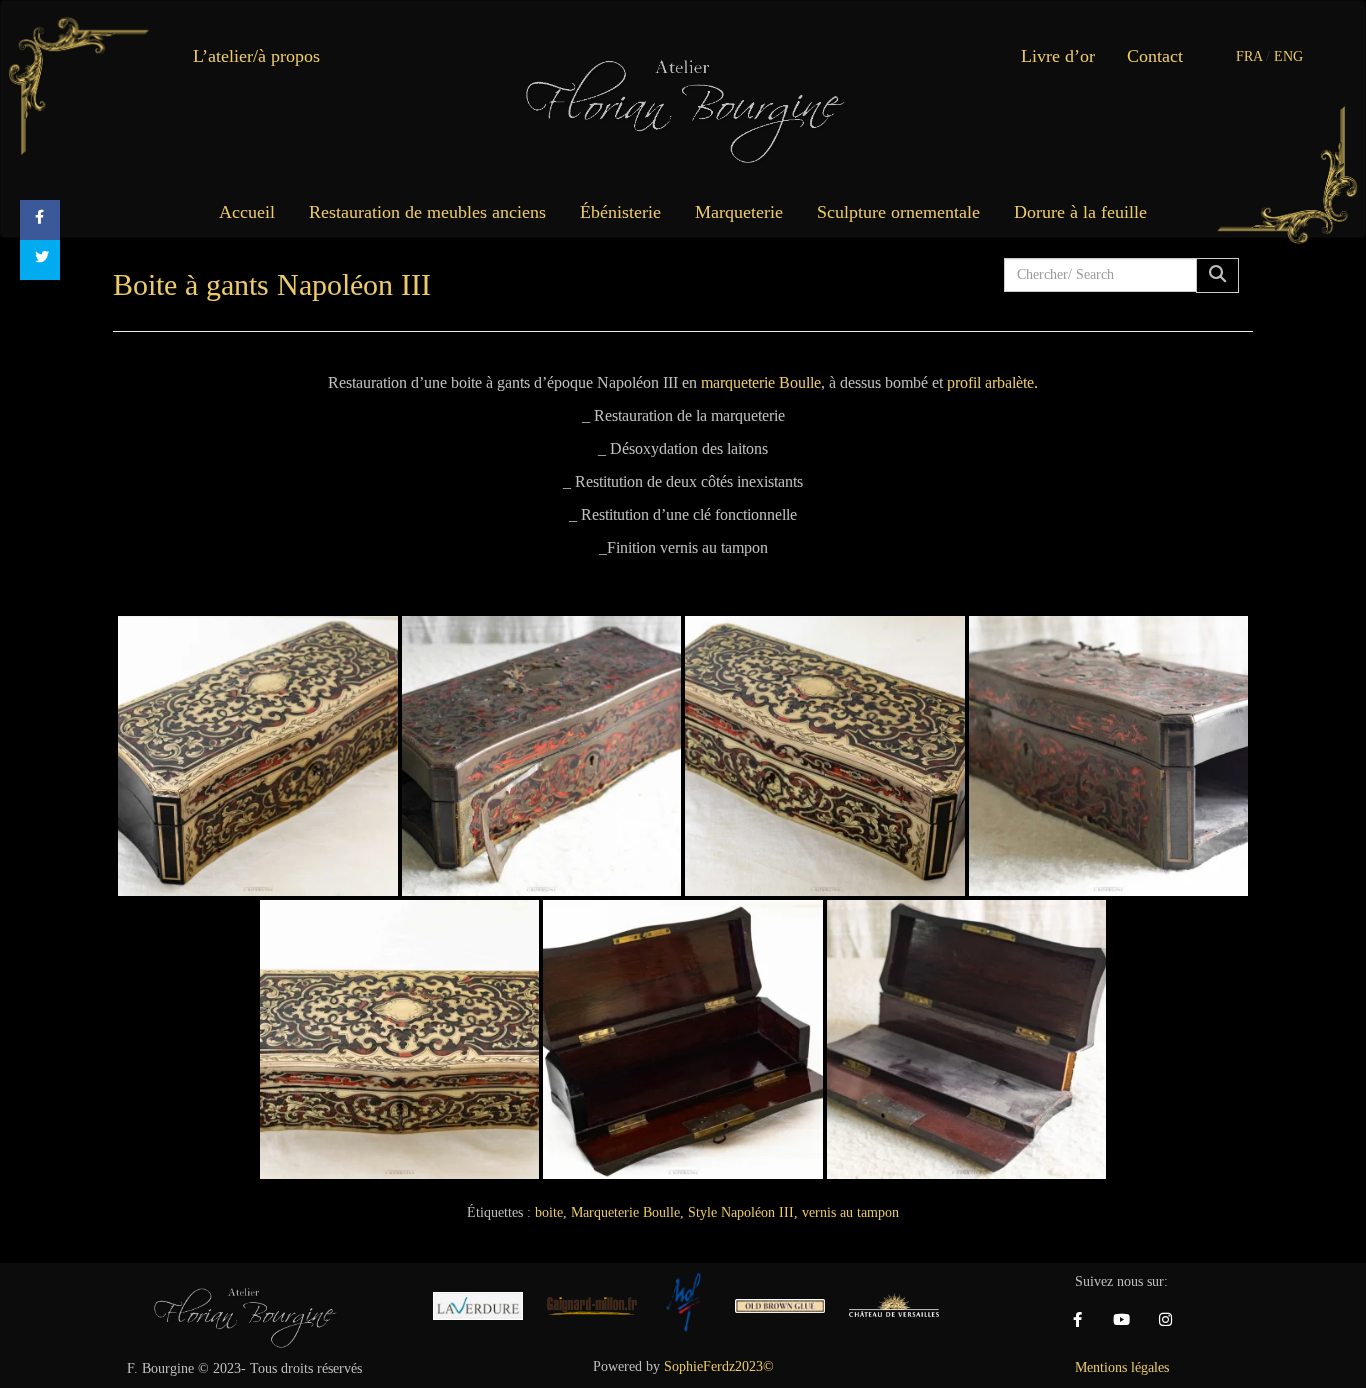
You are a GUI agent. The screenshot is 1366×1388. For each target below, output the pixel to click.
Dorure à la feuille (1080, 212)
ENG (1288, 56)
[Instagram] (1166, 1320)
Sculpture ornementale (898, 212)
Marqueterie (739, 212)
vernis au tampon (850, 1212)
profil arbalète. (992, 382)
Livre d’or (1058, 56)
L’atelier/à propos (256, 56)
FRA (1249, 56)
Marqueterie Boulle (625, 1212)
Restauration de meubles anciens (427, 212)
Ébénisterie (620, 212)
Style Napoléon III (741, 1212)
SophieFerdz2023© (719, 1366)
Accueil (247, 212)
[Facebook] (1078, 1320)
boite (549, 1212)
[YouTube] (1122, 1320)
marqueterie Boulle (761, 382)
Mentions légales (1122, 1367)
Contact (1155, 56)
